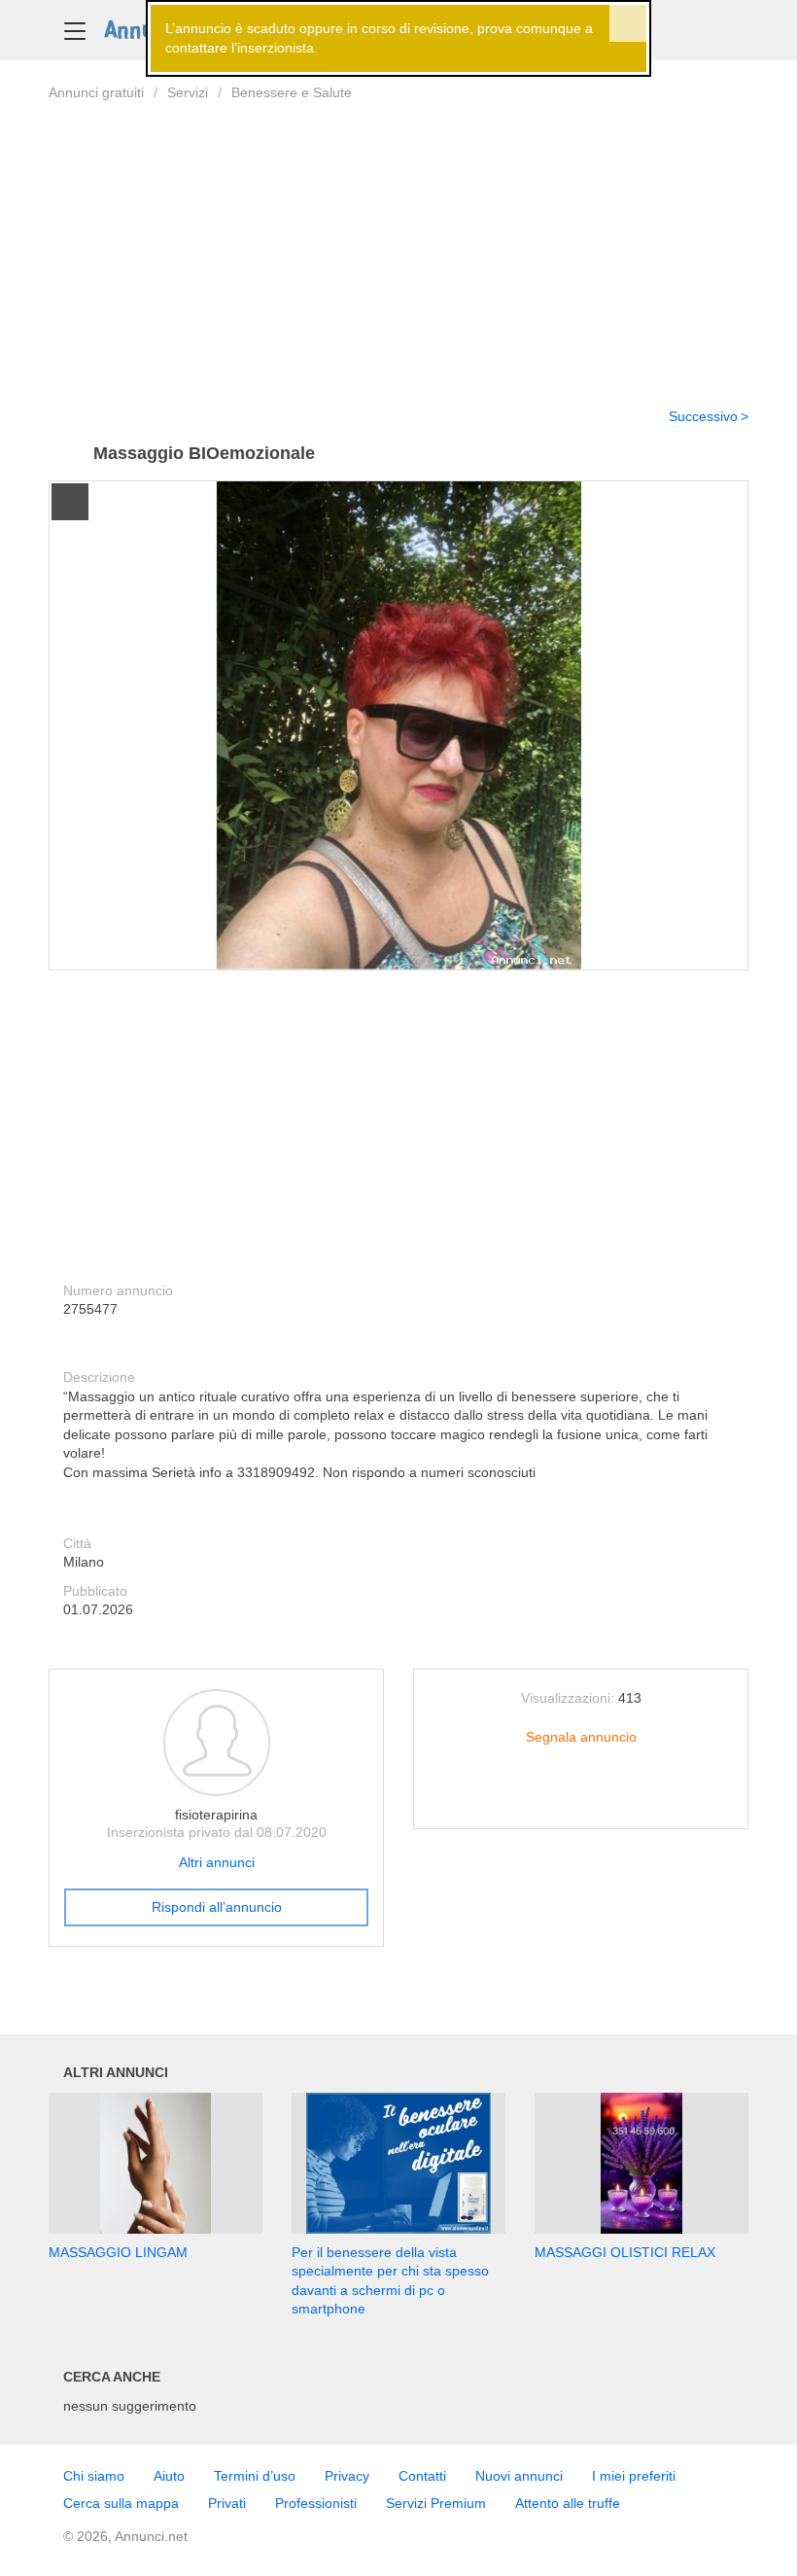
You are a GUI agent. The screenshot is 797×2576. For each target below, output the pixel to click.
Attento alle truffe (568, 2503)
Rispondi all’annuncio (217, 1907)
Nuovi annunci (519, 2476)
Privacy (347, 2476)
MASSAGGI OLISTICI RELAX (625, 2252)
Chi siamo (94, 2476)
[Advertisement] (398, 242)
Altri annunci (217, 1862)
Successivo (703, 416)
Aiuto (169, 2476)
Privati (227, 2503)
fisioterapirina (216, 1815)
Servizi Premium (436, 2503)
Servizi (188, 92)
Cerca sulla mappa (121, 2503)
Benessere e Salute (292, 92)
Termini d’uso (255, 2476)
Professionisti (316, 2503)
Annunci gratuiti (96, 92)
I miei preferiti (634, 2476)
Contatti (422, 2476)
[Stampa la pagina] (581, 1798)
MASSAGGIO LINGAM (118, 2252)
